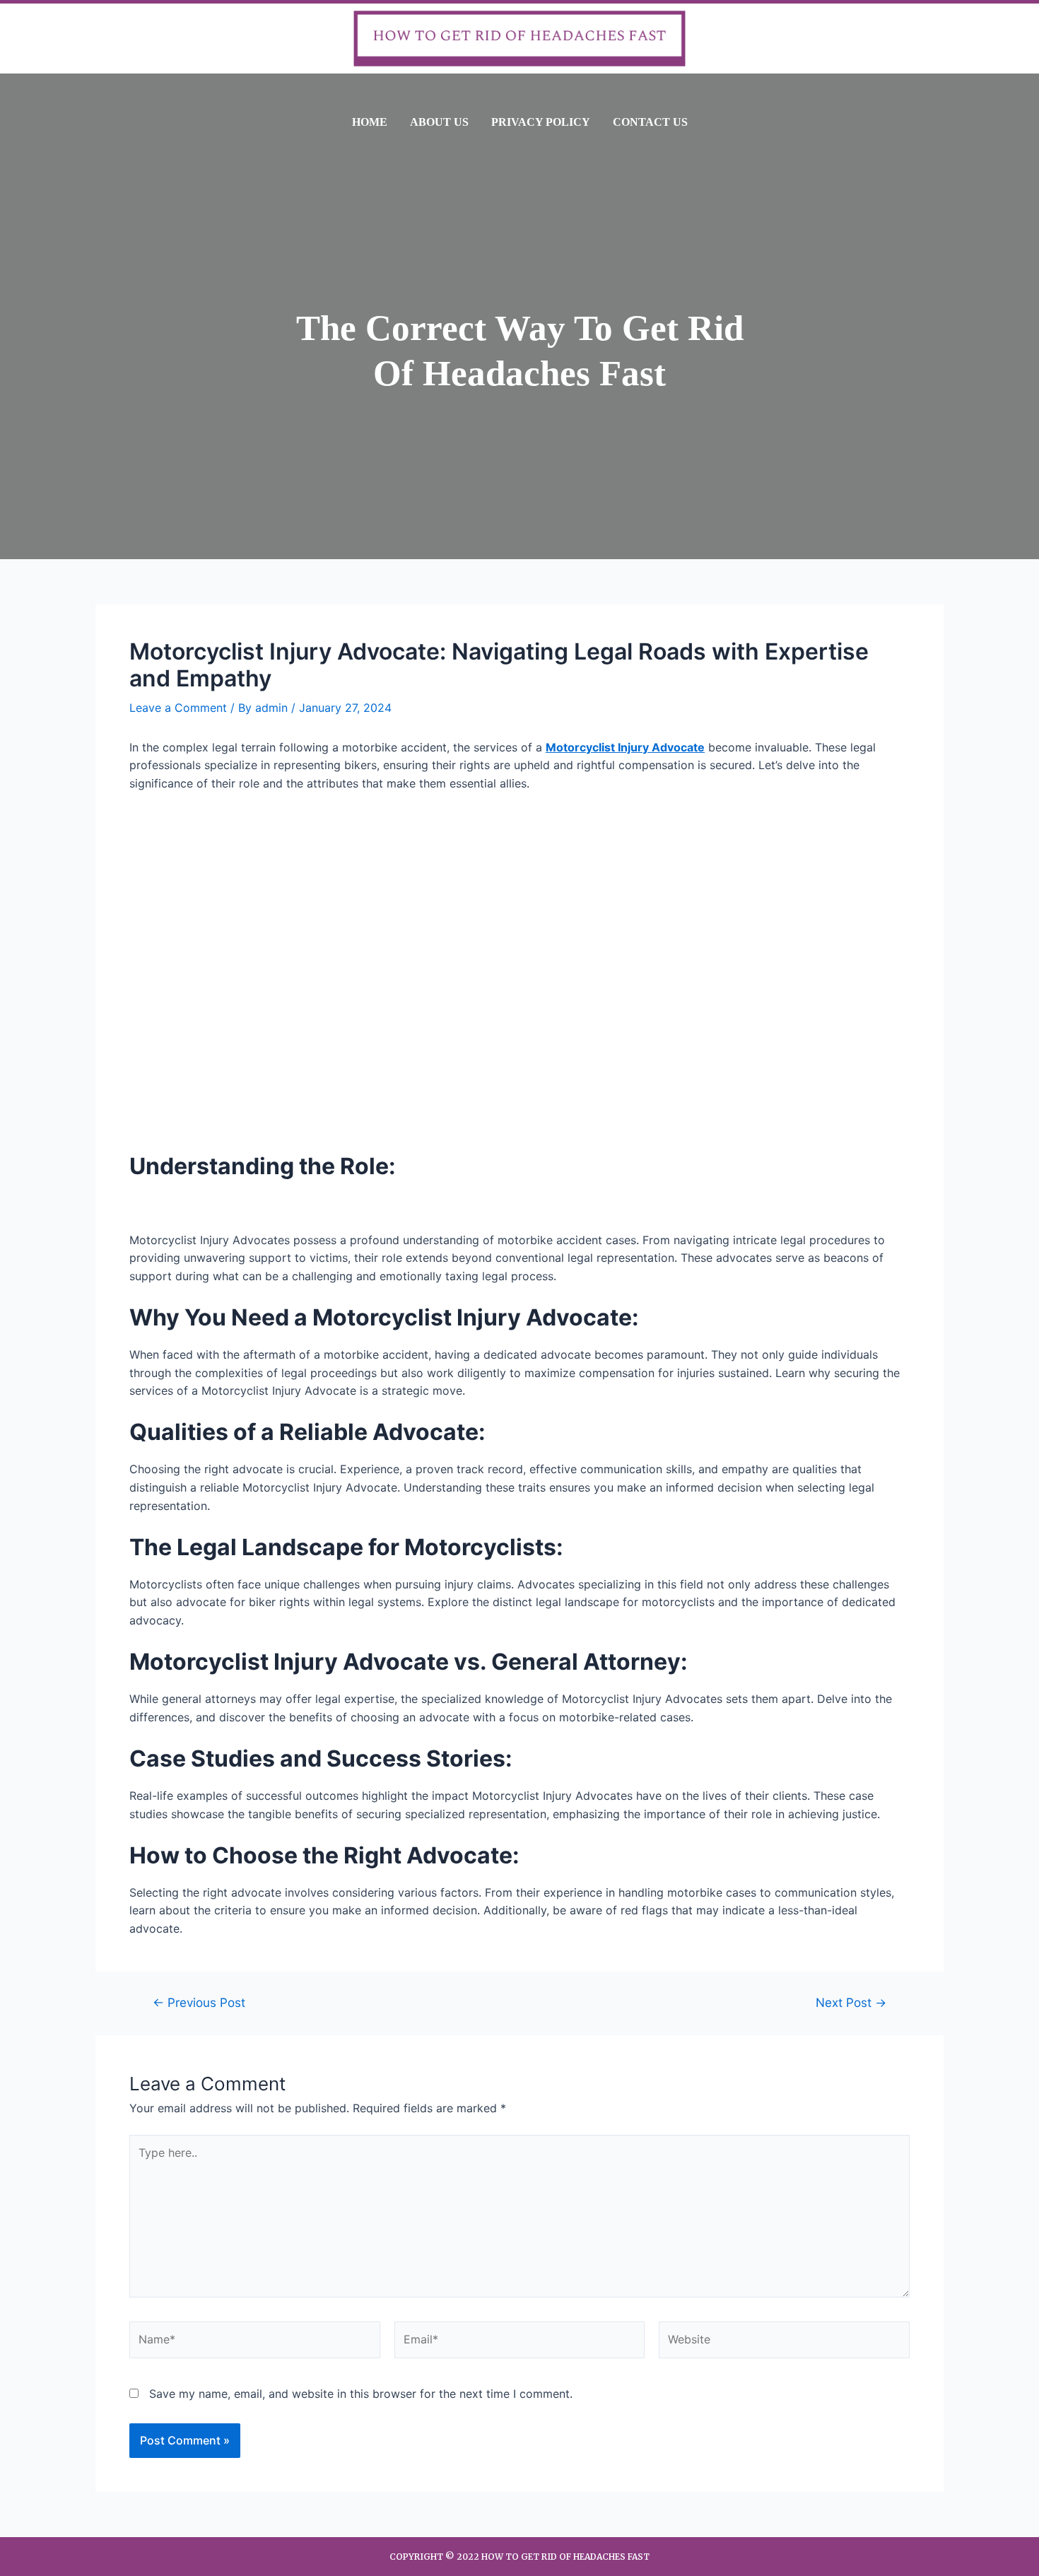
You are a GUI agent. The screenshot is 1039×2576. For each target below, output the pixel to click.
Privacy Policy (541, 122)
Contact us (650, 122)
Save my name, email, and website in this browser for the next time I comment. (361, 2394)
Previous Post (199, 2002)
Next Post (851, 2002)
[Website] (784, 2342)
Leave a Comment (178, 708)
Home (370, 122)
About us (439, 122)
